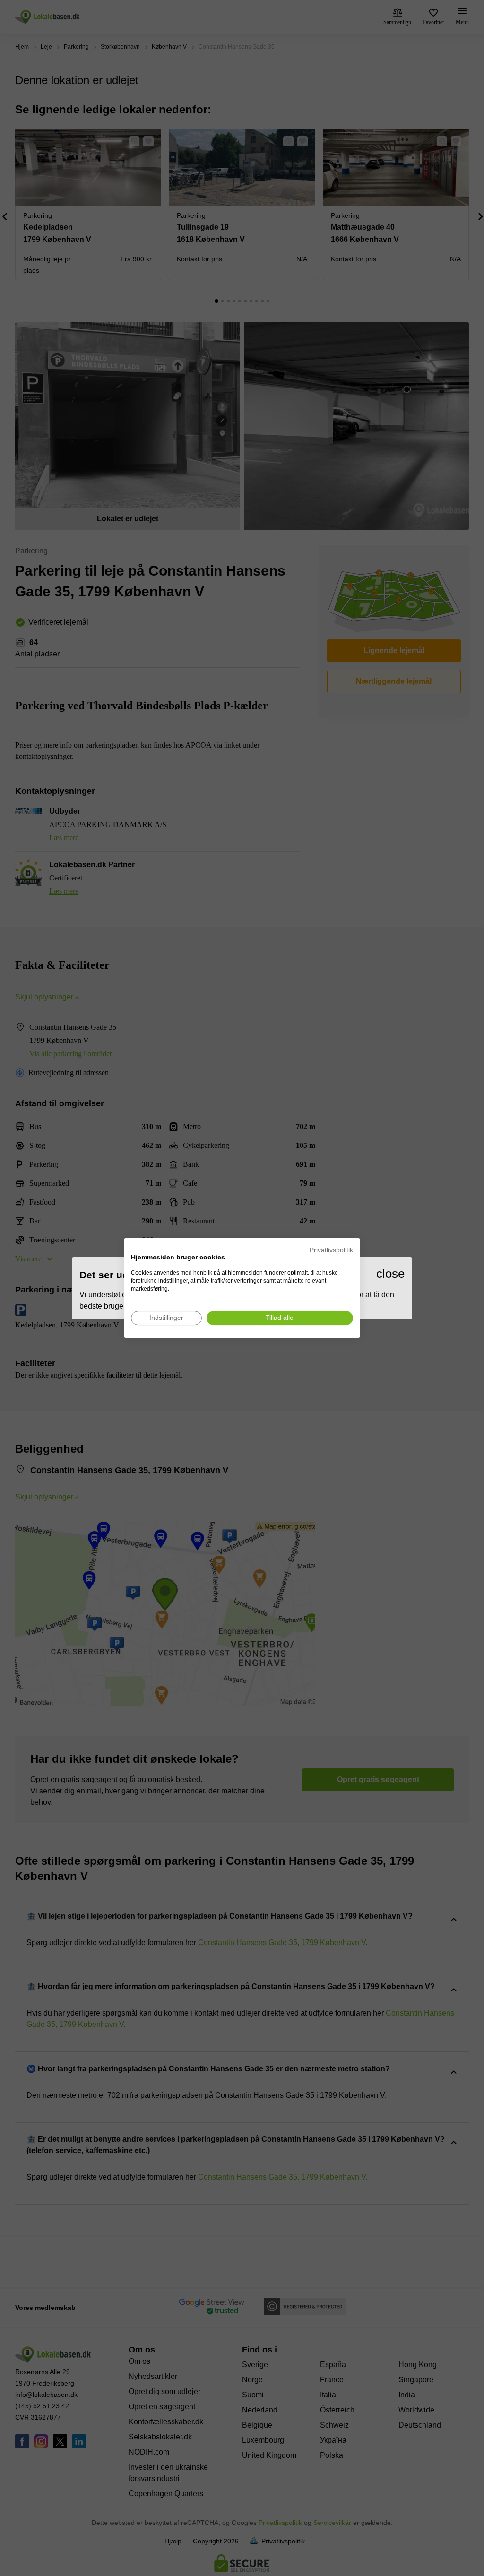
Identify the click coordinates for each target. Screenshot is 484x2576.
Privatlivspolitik (331, 1250)
